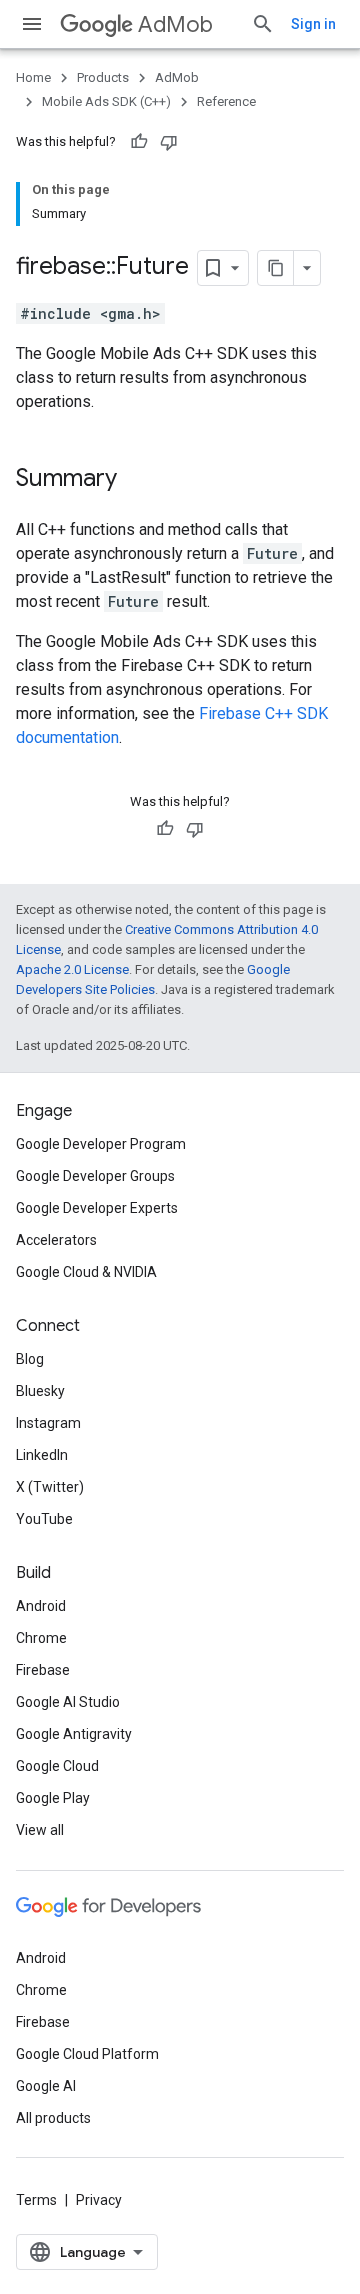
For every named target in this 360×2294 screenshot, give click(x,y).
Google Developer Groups (95, 1176)
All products (53, 2118)
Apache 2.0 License (72, 969)
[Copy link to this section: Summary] (137, 480)
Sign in (313, 24)
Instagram (48, 1423)
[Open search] (263, 24)
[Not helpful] (169, 142)
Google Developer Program (101, 1144)
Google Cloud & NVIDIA (86, 1272)
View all (40, 1830)
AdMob (175, 24)
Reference (226, 101)
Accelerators (56, 1240)
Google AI (46, 2086)
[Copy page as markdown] (276, 268)
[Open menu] (32, 24)
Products (103, 77)
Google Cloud (57, 1766)
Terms (36, 2200)
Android (41, 1606)
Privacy (99, 2200)
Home (33, 77)
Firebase (43, 1670)
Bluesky (40, 1391)
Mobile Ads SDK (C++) (106, 101)
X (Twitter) (50, 1487)
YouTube (44, 1519)
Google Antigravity (74, 1734)
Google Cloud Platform (87, 2054)
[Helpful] (139, 142)
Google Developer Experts (97, 1208)
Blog (30, 1359)
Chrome (41, 1638)
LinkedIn (42, 1455)
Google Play (53, 1798)
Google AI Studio (68, 1702)
